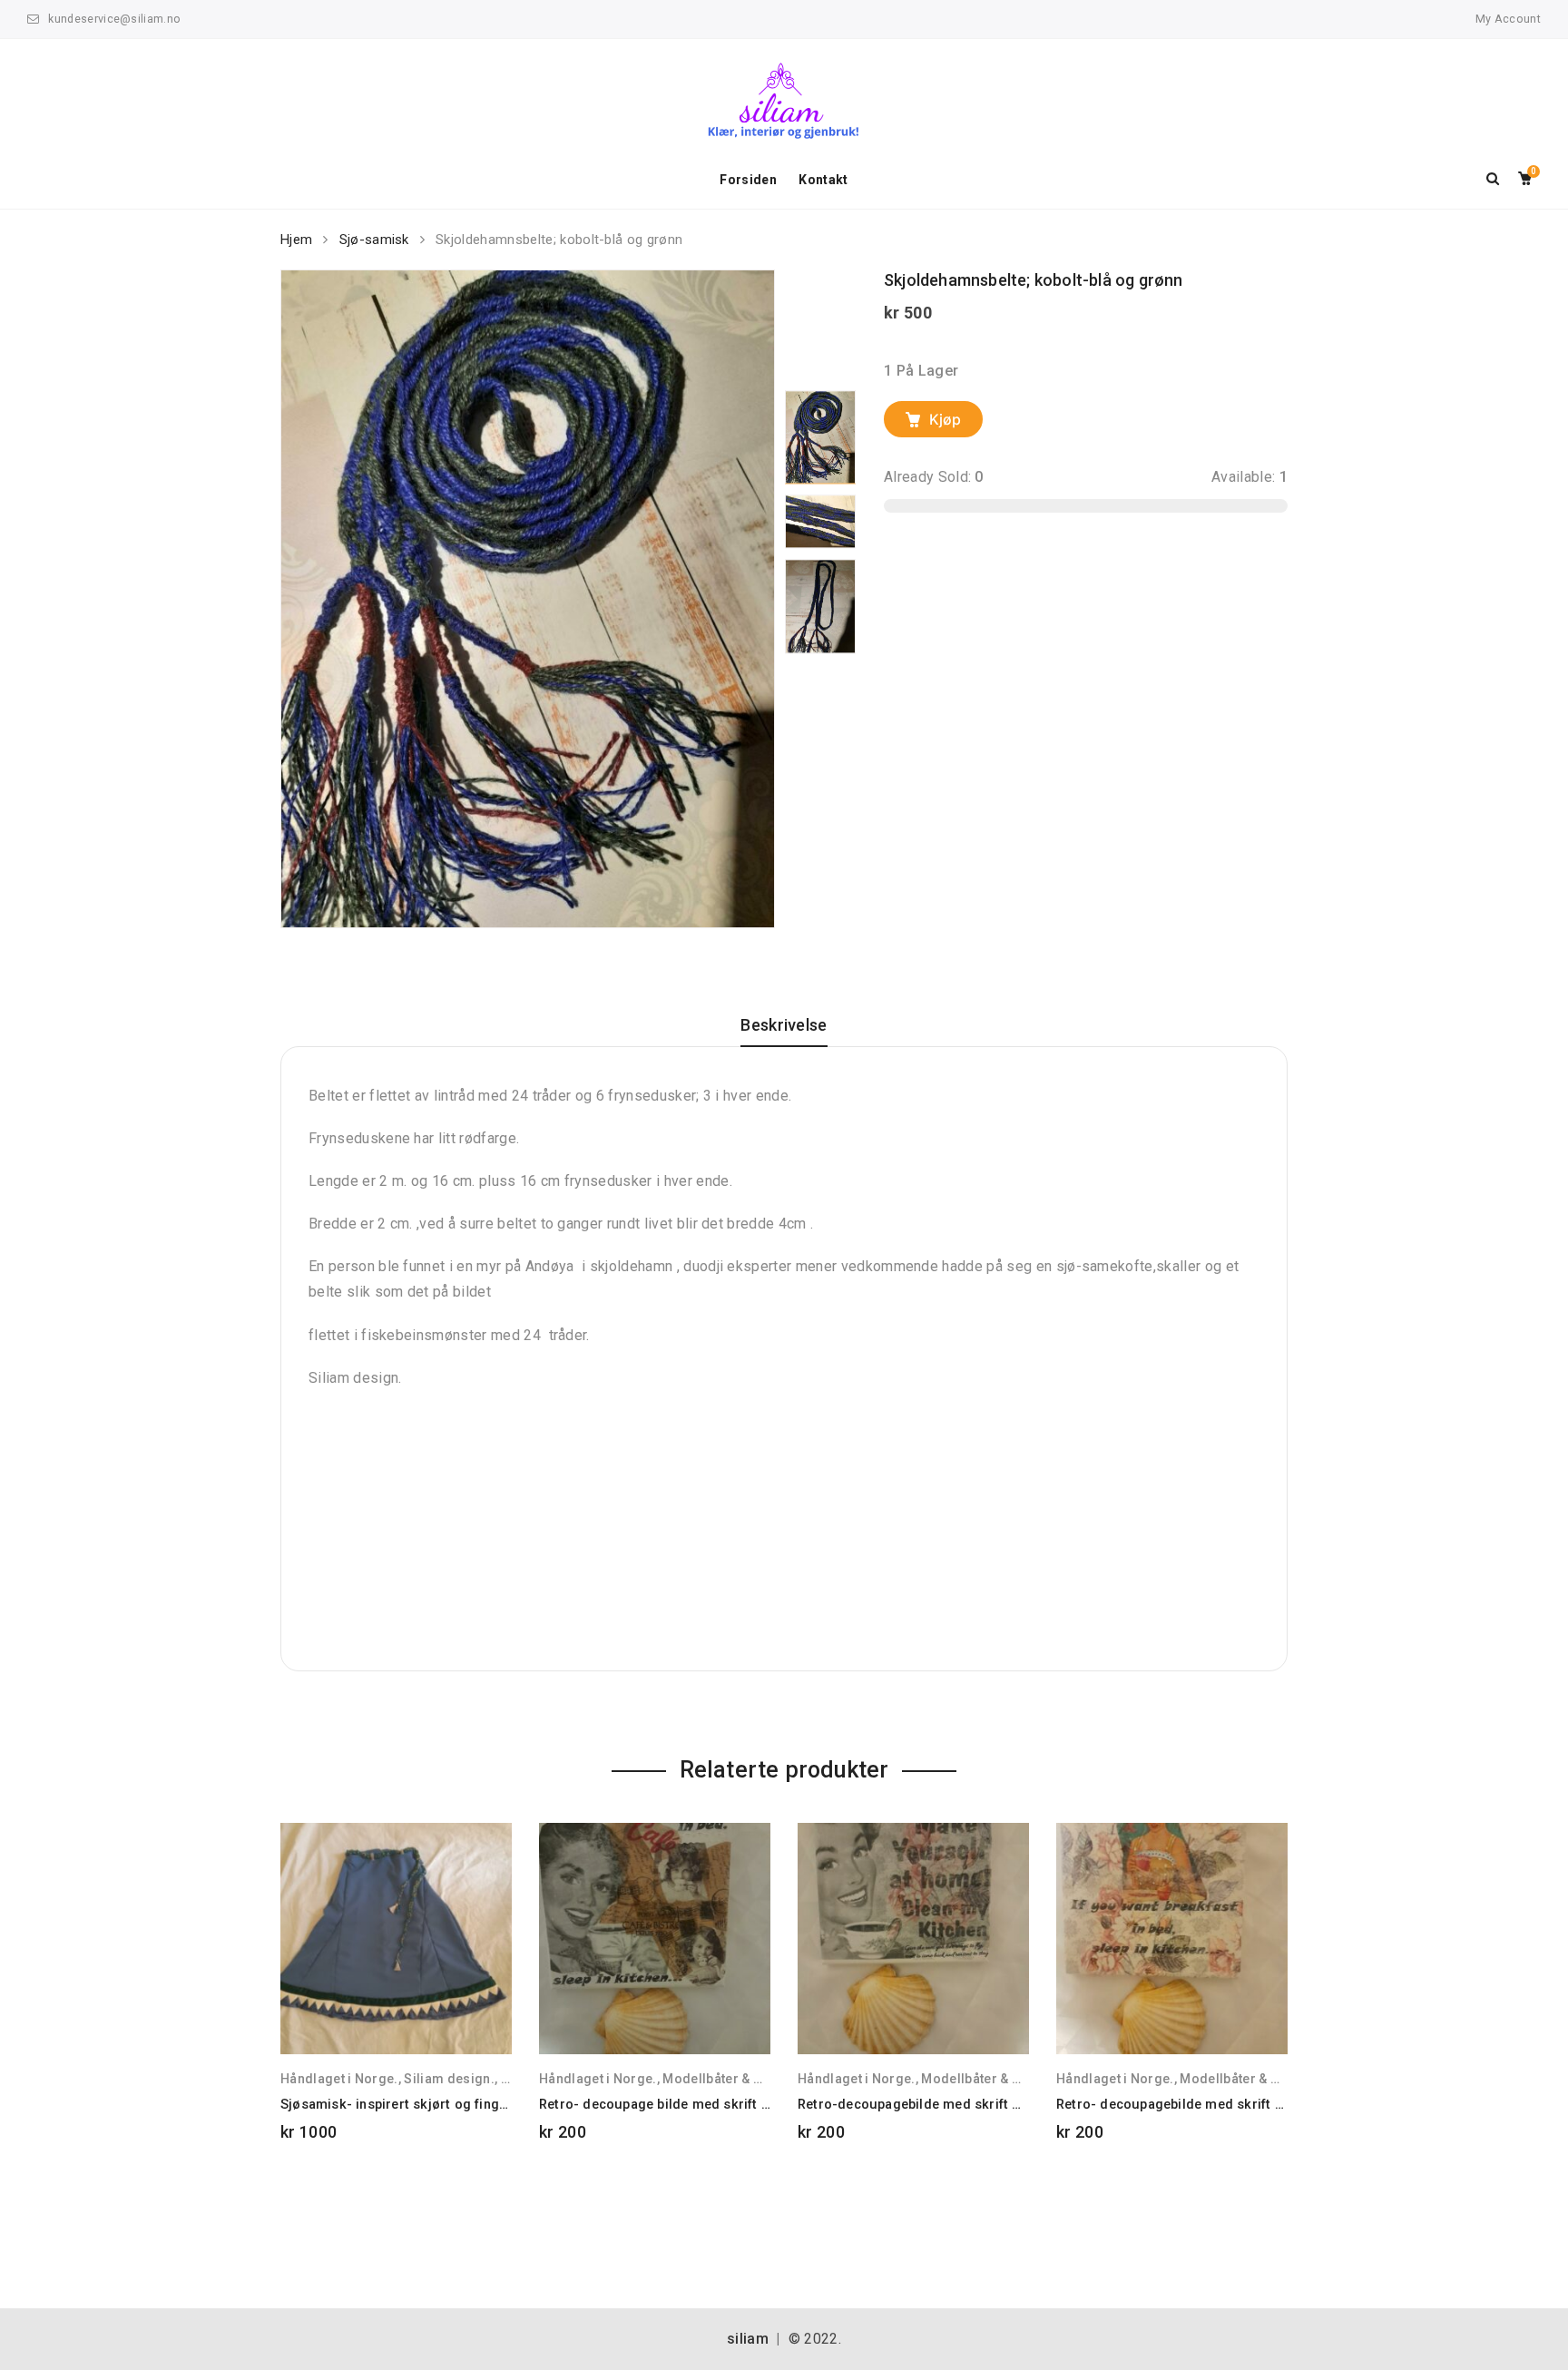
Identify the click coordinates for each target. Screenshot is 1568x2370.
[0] (1525, 180)
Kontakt (823, 180)
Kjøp (945, 419)
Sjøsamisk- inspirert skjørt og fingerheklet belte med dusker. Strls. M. (503, 2105)
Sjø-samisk (374, 240)
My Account (1508, 19)
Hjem (296, 240)
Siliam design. (449, 2079)
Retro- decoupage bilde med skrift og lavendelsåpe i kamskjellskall (752, 2105)
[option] (528, 599)
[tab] (784, 1032)
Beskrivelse (784, 1025)
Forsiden (748, 180)
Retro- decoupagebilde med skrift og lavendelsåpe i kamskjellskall (1268, 2105)
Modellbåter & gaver (725, 2079)
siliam (748, 2339)
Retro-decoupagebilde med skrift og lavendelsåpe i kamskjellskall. (1009, 2105)
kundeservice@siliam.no (114, 19)
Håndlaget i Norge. (339, 2079)
